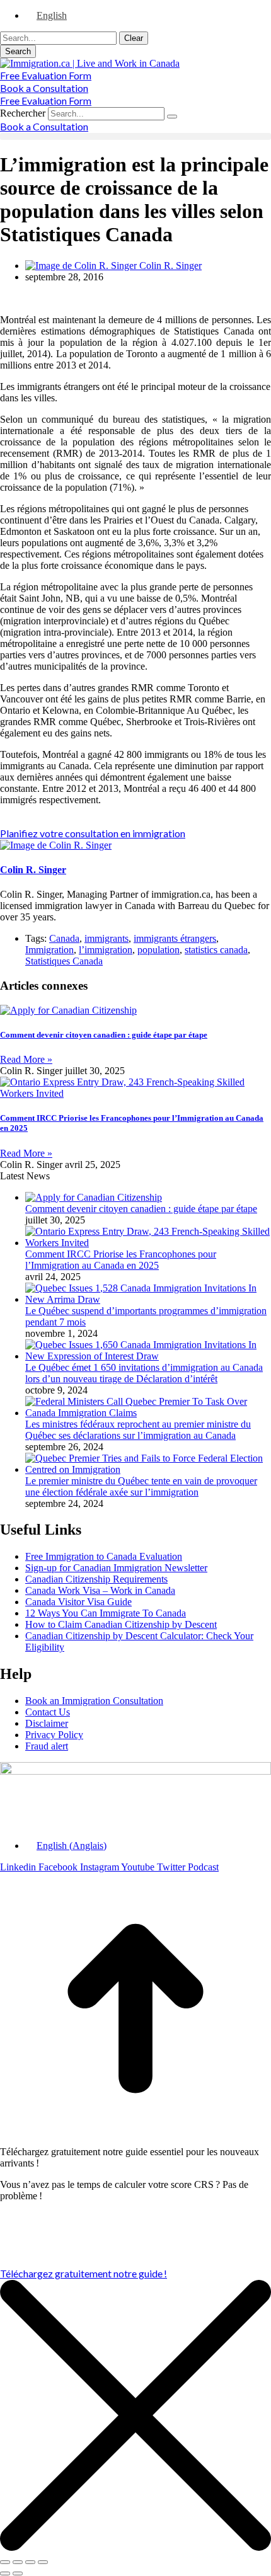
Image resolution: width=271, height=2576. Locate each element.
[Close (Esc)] (5, 2562)
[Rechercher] (172, 117)
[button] (135, 136)
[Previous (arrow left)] (5, 2573)
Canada (64, 938)
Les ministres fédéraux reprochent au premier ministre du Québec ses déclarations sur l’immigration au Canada (138, 1430)
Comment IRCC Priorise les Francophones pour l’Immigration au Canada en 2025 (121, 1260)
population (159, 950)
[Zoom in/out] (43, 2562)
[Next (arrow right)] (18, 2573)
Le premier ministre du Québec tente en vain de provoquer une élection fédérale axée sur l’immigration (141, 1486)
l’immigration (106, 950)
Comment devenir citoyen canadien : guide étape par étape (104, 1035)
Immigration (49, 950)
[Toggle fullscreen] (30, 2562)
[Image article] (94, 1197)
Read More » (26, 1059)
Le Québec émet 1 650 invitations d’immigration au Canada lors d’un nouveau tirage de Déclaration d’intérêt (144, 1373)
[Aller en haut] (135, 2140)
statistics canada (216, 950)
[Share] (18, 2562)
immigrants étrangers (175, 938)
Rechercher (24, 113)
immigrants (107, 938)
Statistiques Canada (64, 961)
